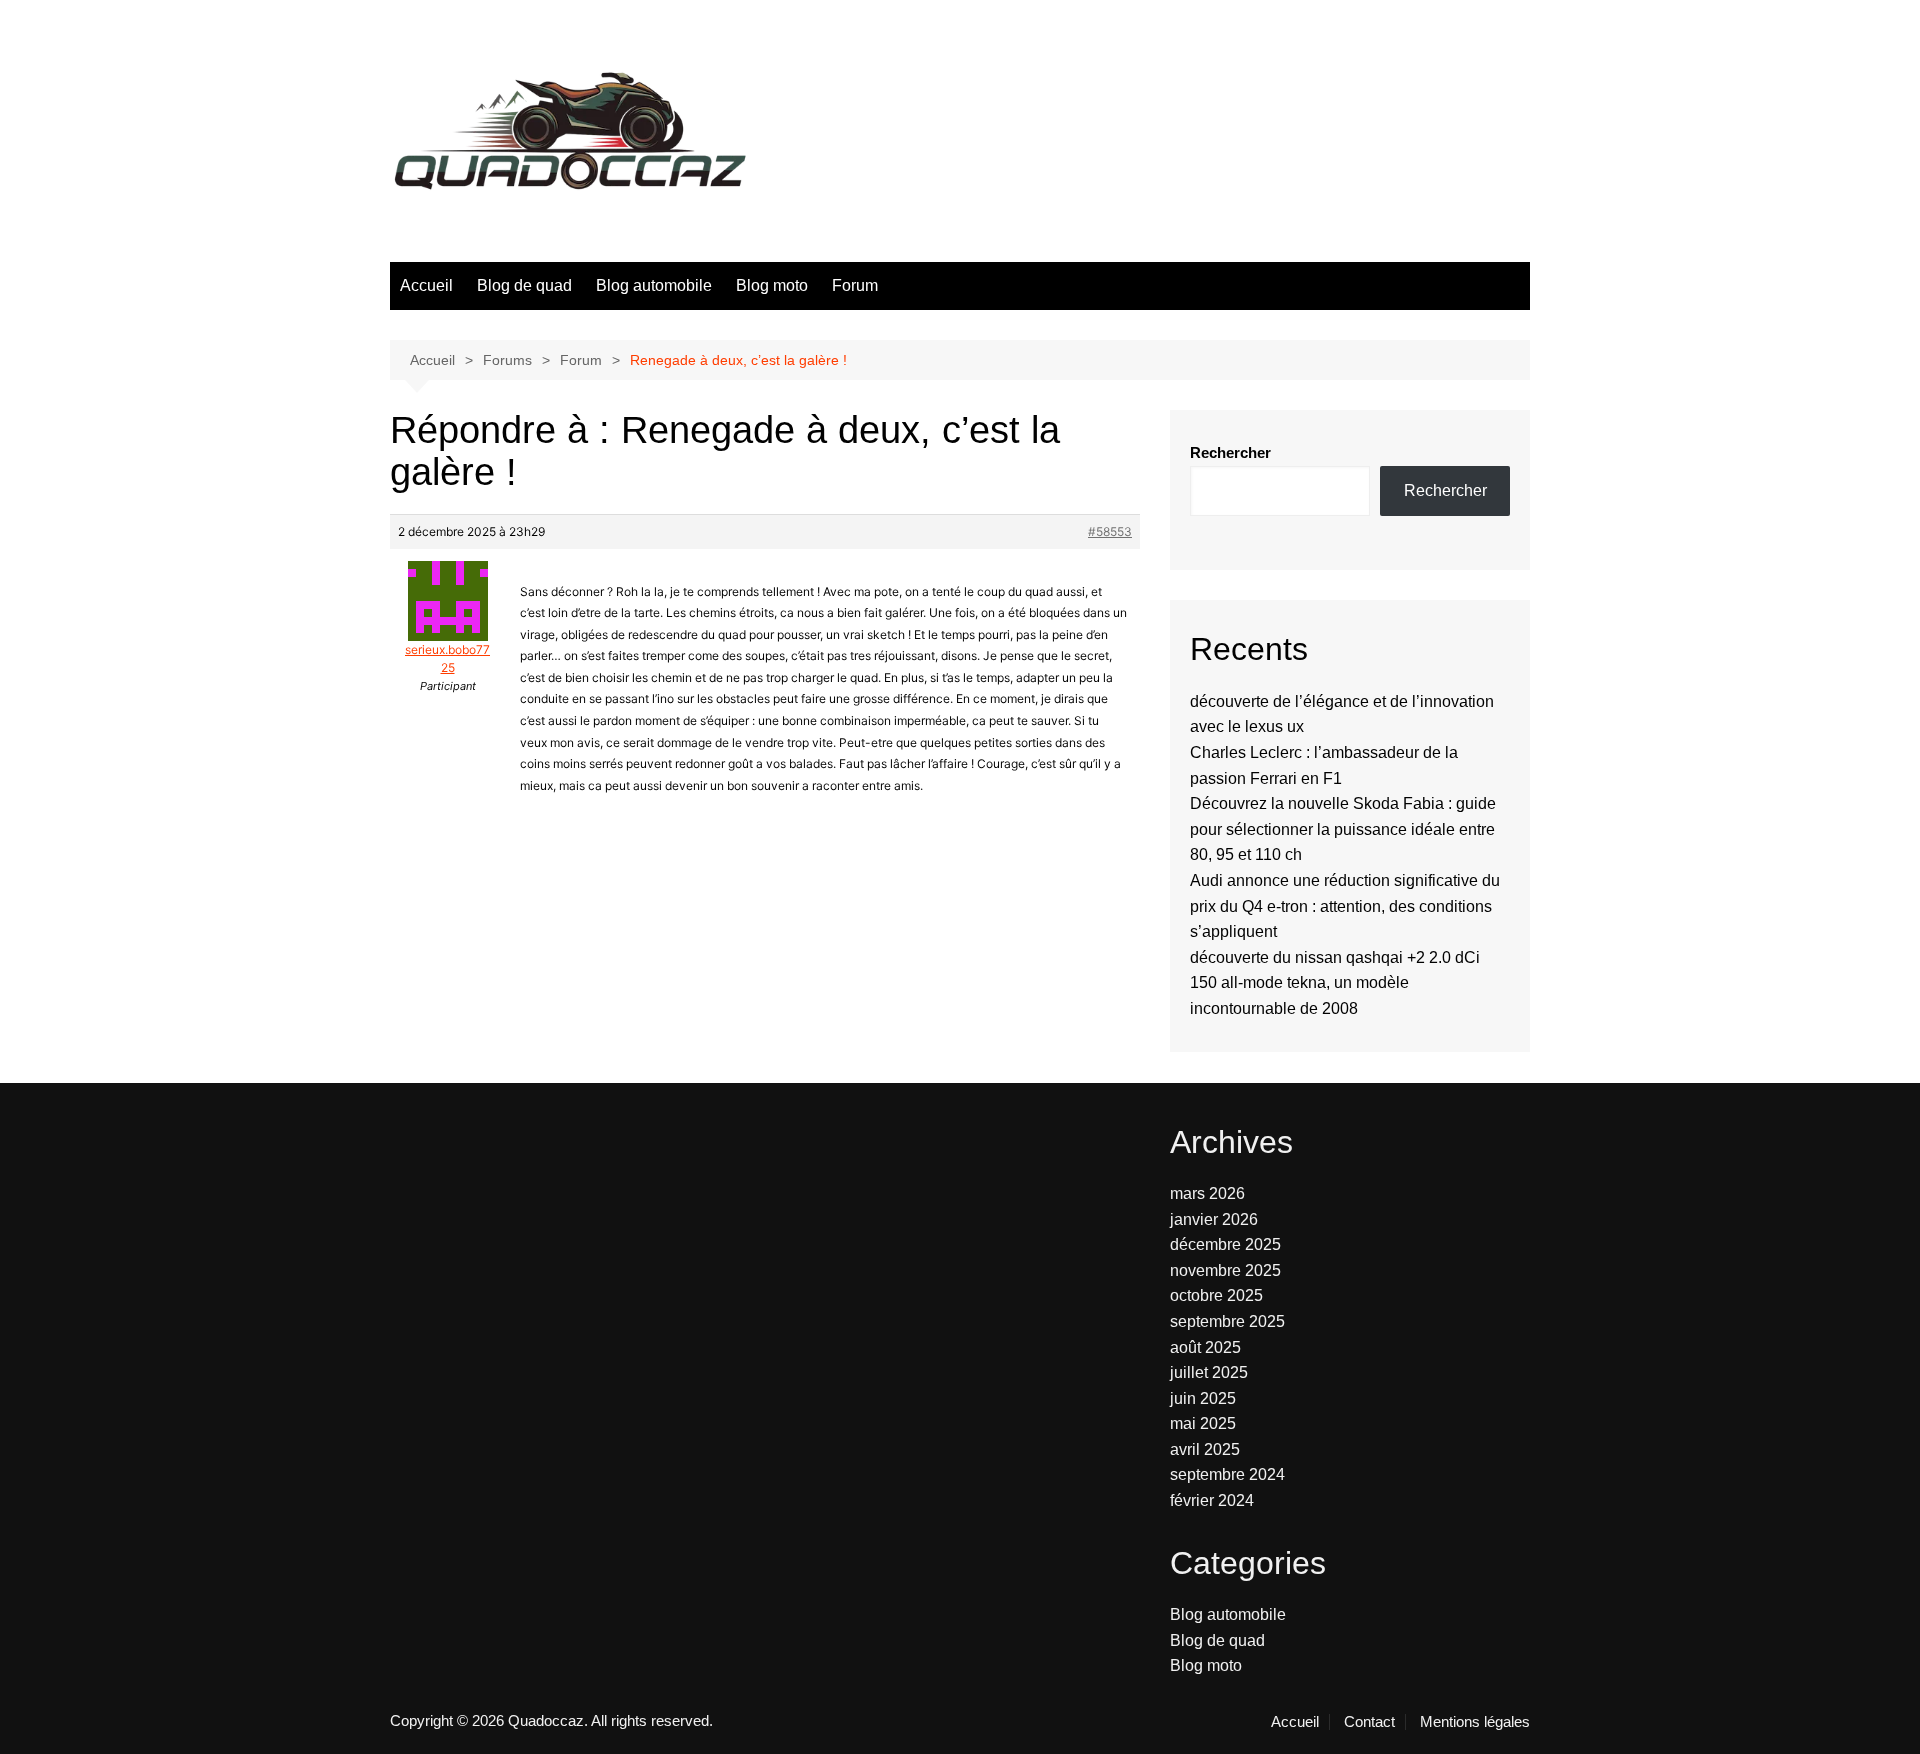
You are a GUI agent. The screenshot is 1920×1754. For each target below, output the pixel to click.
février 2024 (1212, 1500)
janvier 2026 (1214, 1219)
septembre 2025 (1227, 1321)
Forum (855, 285)
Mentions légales (1475, 1722)
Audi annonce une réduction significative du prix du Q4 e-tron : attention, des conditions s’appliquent (1345, 906)
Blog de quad (524, 285)
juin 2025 (1203, 1398)
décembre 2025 (1225, 1244)
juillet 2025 (1209, 1372)
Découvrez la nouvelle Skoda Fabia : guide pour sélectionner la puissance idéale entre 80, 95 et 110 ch (1343, 829)
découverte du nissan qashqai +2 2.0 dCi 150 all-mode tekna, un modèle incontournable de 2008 (1335, 983)
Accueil (426, 285)
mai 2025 (1203, 1423)
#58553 (1110, 531)
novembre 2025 (1225, 1270)
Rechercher (1230, 452)
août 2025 (1205, 1347)
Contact (1369, 1722)
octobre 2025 (1216, 1295)
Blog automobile (654, 285)
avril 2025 (1205, 1449)
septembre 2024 (1227, 1474)
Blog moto (772, 285)
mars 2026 (1207, 1193)
